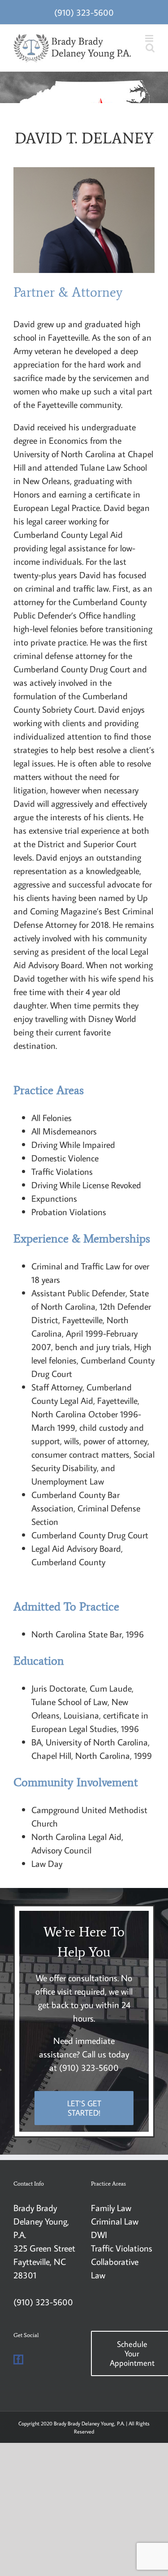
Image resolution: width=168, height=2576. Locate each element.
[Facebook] (18, 2360)
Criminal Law (115, 2221)
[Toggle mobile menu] (150, 38)
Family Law (111, 2208)
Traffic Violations (122, 2248)
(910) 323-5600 (84, 12)
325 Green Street (44, 2248)
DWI (99, 2234)
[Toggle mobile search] (150, 48)
